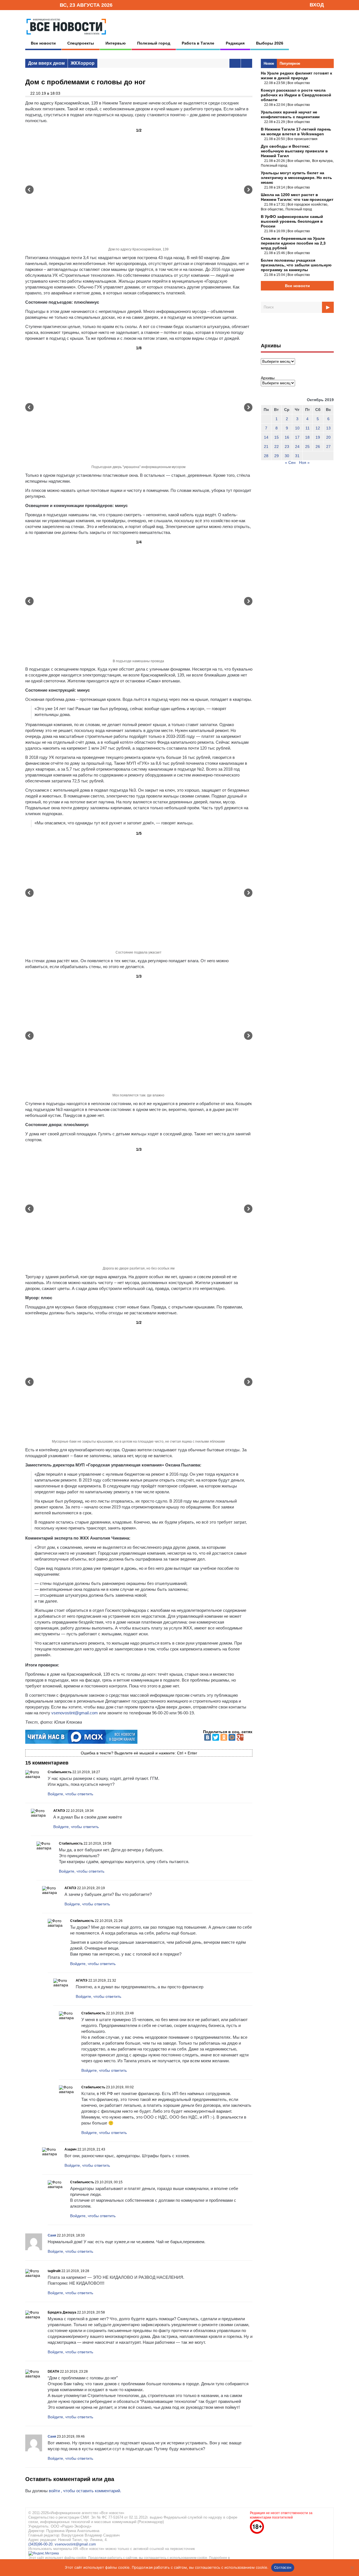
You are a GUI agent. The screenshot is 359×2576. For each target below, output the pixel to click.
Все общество (299, 83)
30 (287, 456)
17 (297, 437)
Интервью (116, 43)
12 (318, 428)
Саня (52, 2235)
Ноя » (304, 462)
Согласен (283, 2567)
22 (277, 447)
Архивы (268, 378)
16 (287, 437)
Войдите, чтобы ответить (70, 1794)
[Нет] (352, 2568)
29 (277, 456)
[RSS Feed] (37, 5)
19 (318, 437)
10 (297, 428)
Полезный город (154, 43)
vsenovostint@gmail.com (75, 1713)
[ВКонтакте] (208, 1737)
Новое (269, 63)
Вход (317, 5)
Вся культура (322, 161)
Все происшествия (302, 139)
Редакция (235, 43)
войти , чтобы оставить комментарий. (85, 2491)
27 (328, 447)
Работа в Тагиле (198, 43)
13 (328, 428)
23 (287, 447)
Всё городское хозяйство (307, 204)
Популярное (290, 63)
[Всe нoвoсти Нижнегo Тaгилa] (66, 36)
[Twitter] (216, 1737)
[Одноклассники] (224, 1737)
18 (307, 437)
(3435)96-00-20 (40, 2544)
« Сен (290, 462)
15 (277, 437)
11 (308, 428)
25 (307, 447)
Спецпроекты (81, 43)
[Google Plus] (240, 1737)
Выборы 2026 (270, 43)
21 (266, 447)
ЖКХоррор (83, 63)
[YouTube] (46, 5)
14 (266, 437)
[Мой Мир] (232, 1737)
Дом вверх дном (46, 63)
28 (266, 456)
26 (318, 447)
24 (297, 447)
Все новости (43, 43)
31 (297, 456)
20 (328, 437)
